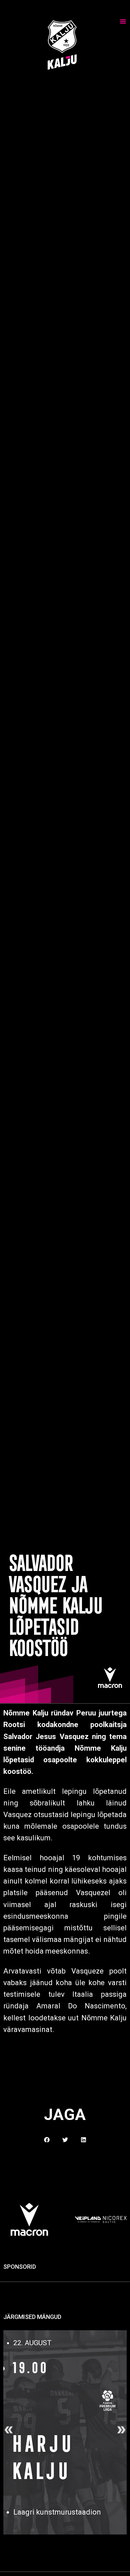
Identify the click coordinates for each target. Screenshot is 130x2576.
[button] (47, 2140)
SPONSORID (20, 2267)
